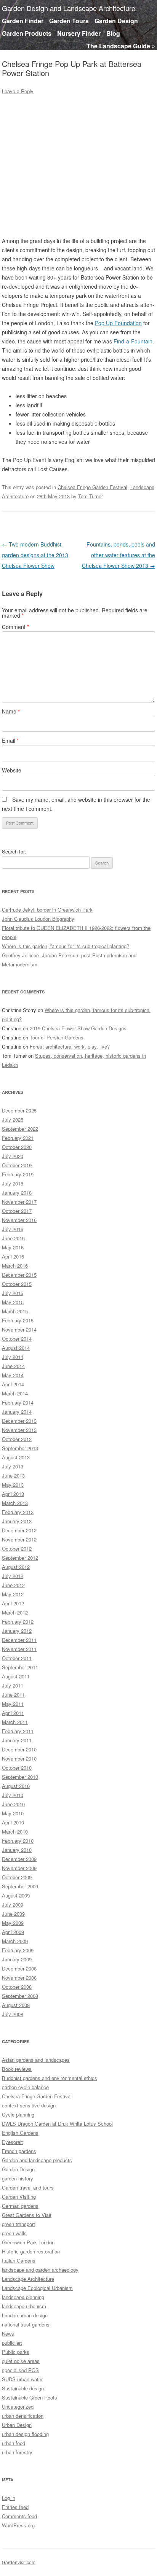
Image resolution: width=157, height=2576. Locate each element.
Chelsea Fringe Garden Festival (92, 487)
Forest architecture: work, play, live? (70, 1046)
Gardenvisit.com (19, 2562)
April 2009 (13, 1932)
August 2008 (16, 2005)
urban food (14, 2443)
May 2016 (13, 1247)
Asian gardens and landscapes (36, 2060)
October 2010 (17, 1768)
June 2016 (13, 1238)
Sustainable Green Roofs (30, 2397)
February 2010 (18, 1841)
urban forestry (17, 2452)
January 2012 (17, 1631)
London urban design (25, 2315)
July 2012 (13, 1576)
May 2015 (13, 1302)
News (8, 2334)
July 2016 (13, 1229)
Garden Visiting (19, 2197)
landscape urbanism (24, 2306)
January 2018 (17, 1193)
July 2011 (13, 1685)
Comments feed (19, 2516)
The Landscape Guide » (121, 46)
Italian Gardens (19, 2261)
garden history (18, 2178)
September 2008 (20, 1996)
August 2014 (16, 1348)
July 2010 (13, 1795)
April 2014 (13, 1384)
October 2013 (17, 1439)
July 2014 (13, 1357)
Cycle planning (18, 2114)
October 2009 (17, 1877)
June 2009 (13, 1914)
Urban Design (17, 2425)
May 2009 (13, 1923)
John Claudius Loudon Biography (38, 919)
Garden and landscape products (37, 2160)
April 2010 (13, 1822)
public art (12, 2343)
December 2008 (19, 1968)
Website (12, 770)
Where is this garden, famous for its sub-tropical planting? (66, 946)
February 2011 (18, 1731)
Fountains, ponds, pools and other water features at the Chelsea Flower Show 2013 (119, 555)
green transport (18, 2224)
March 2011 (15, 1722)
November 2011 (19, 1649)
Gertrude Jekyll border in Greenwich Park (47, 910)
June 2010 (13, 1804)
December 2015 (19, 1275)
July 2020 (13, 1156)
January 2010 (17, 1850)
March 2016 (15, 1266)
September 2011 (20, 1667)
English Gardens (20, 2133)
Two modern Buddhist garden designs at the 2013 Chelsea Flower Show (35, 555)
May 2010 (13, 1813)
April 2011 (13, 1713)
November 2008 (19, 1978)
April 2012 (13, 1603)
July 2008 (13, 2014)
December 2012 (19, 1530)
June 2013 (13, 1476)
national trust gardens (26, 2324)
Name (11, 711)
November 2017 (19, 1202)
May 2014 (13, 1375)
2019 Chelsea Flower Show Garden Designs (78, 1028)
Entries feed (15, 2507)
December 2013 (19, 1421)
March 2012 (15, 1612)
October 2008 (17, 1987)
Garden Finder (23, 21)
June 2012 (13, 1585)
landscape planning (23, 2297)
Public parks (16, 2352)
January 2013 (17, 1521)
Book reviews (17, 2069)
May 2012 (13, 1594)
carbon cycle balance (25, 2087)
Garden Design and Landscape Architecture (69, 8)
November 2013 (19, 1430)
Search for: (14, 851)
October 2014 (17, 1339)
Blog (113, 33)
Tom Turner (90, 496)
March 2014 (15, 1393)
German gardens (20, 2206)
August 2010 (16, 1786)
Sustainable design (23, 2388)
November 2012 (19, 1539)
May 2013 (13, 1485)
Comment (15, 627)
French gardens (19, 2151)
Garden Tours (69, 21)
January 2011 (17, 1740)
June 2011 (13, 1695)
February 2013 (18, 1512)
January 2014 (17, 1412)
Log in (9, 2498)
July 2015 (13, 1293)
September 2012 (20, 1558)
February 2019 (18, 1174)
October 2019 (17, 1165)
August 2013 (16, 1457)
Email (10, 741)
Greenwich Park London (28, 2242)
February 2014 (18, 1402)
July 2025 (13, 1120)
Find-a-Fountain (133, 341)
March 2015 (15, 1311)
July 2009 (13, 1905)
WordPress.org (18, 2525)
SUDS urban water (22, 2379)
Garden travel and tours (28, 2187)
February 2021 (18, 1138)
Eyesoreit (12, 2142)
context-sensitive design (29, 2105)
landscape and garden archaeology (40, 2270)
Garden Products (27, 33)
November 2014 (19, 1329)
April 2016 (13, 1256)
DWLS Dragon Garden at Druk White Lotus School (57, 2124)
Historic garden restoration (31, 2251)
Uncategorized (18, 2407)
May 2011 (13, 1704)
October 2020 (17, 1147)
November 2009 (19, 1868)
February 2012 (18, 1622)
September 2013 (20, 1448)
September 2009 (20, 1886)
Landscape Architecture (28, 2279)
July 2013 (13, 1466)
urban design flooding (25, 2434)
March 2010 (15, 1831)
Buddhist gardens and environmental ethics (50, 2078)
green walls (14, 2233)
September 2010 (20, 1777)
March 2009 (15, 1941)
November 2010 (19, 1758)
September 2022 (20, 1129)
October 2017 (17, 1211)
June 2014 (13, 1366)
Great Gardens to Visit (27, 2215)
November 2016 (19, 1220)
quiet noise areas (21, 2361)
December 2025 (19, 1110)
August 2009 (16, 1895)
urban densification (23, 2416)
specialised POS (20, 2370)
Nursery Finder (79, 33)
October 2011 (17, 1658)
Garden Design (116, 21)
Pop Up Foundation (118, 323)
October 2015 (17, 1284)
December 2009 (19, 1859)
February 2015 (18, 1320)
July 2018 (13, 1183)
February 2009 (18, 1950)
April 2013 (13, 1494)
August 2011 (16, 1676)
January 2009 (17, 1959)
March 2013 (15, 1503)
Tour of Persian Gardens (57, 1037)
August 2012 (16, 1567)
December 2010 (19, 1749)
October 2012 (17, 1549)
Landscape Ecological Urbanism (37, 2288)
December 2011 (19, 1640)
